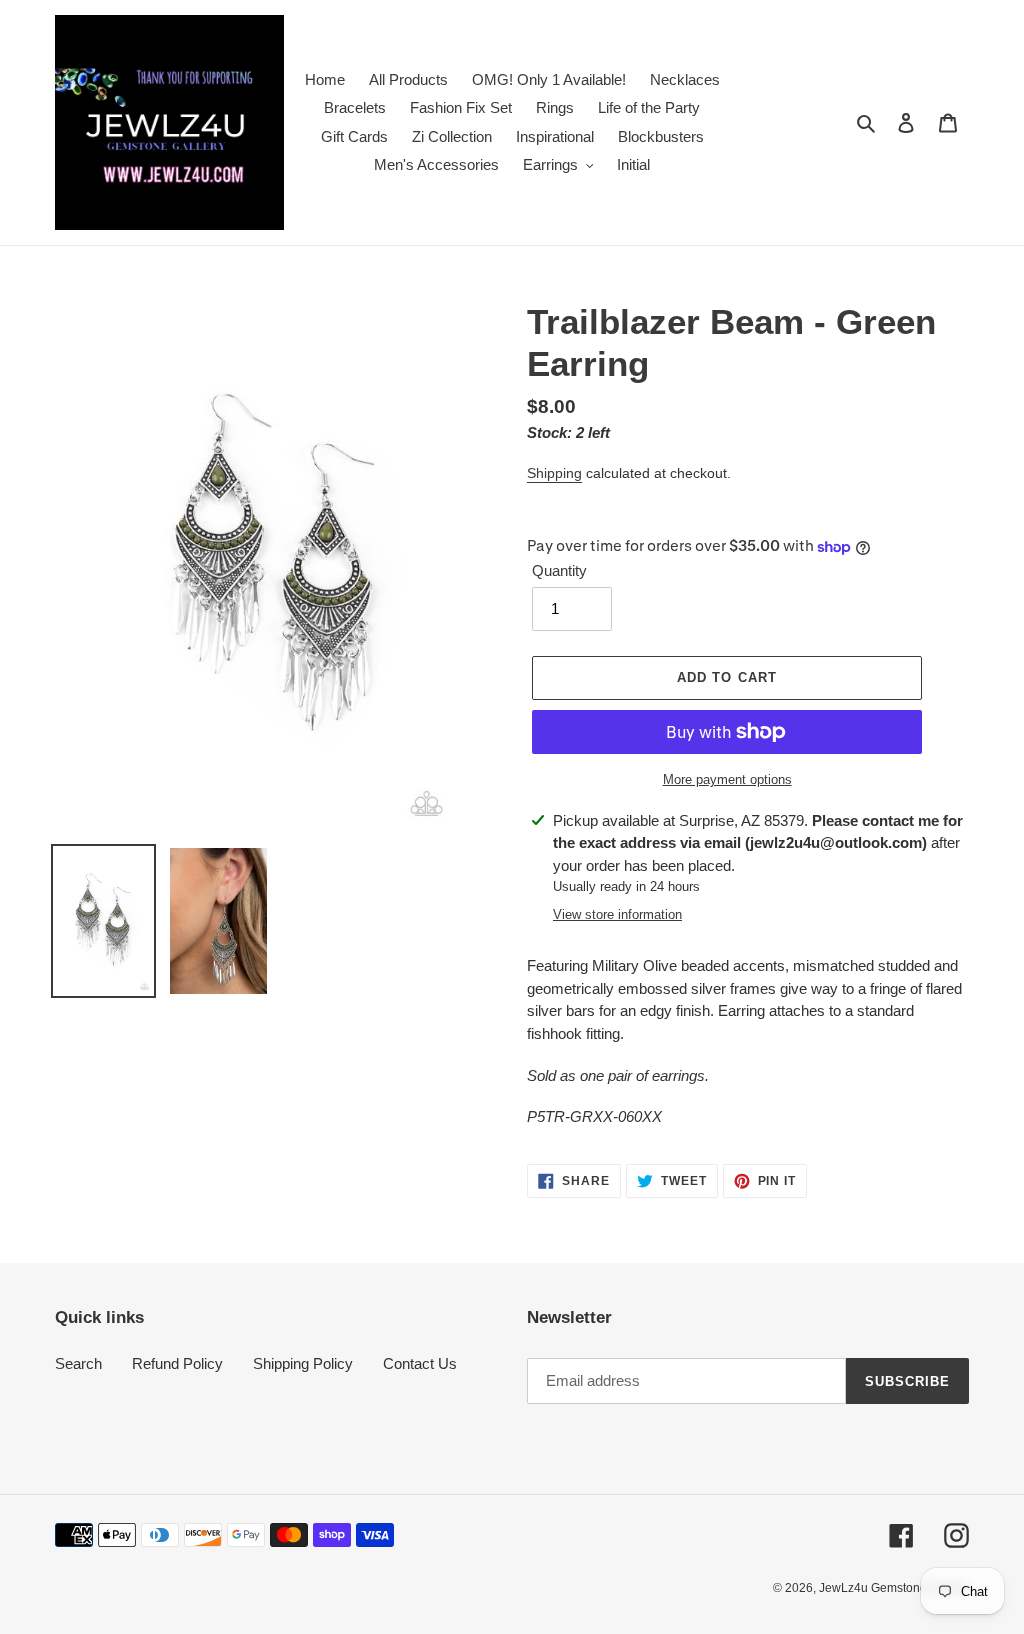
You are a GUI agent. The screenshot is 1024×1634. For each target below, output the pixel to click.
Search (78, 1363)
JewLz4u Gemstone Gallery (894, 1588)
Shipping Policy (303, 1363)
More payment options (727, 779)
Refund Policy (177, 1363)
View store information (617, 914)
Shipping (554, 473)
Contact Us (420, 1363)
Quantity (559, 570)
